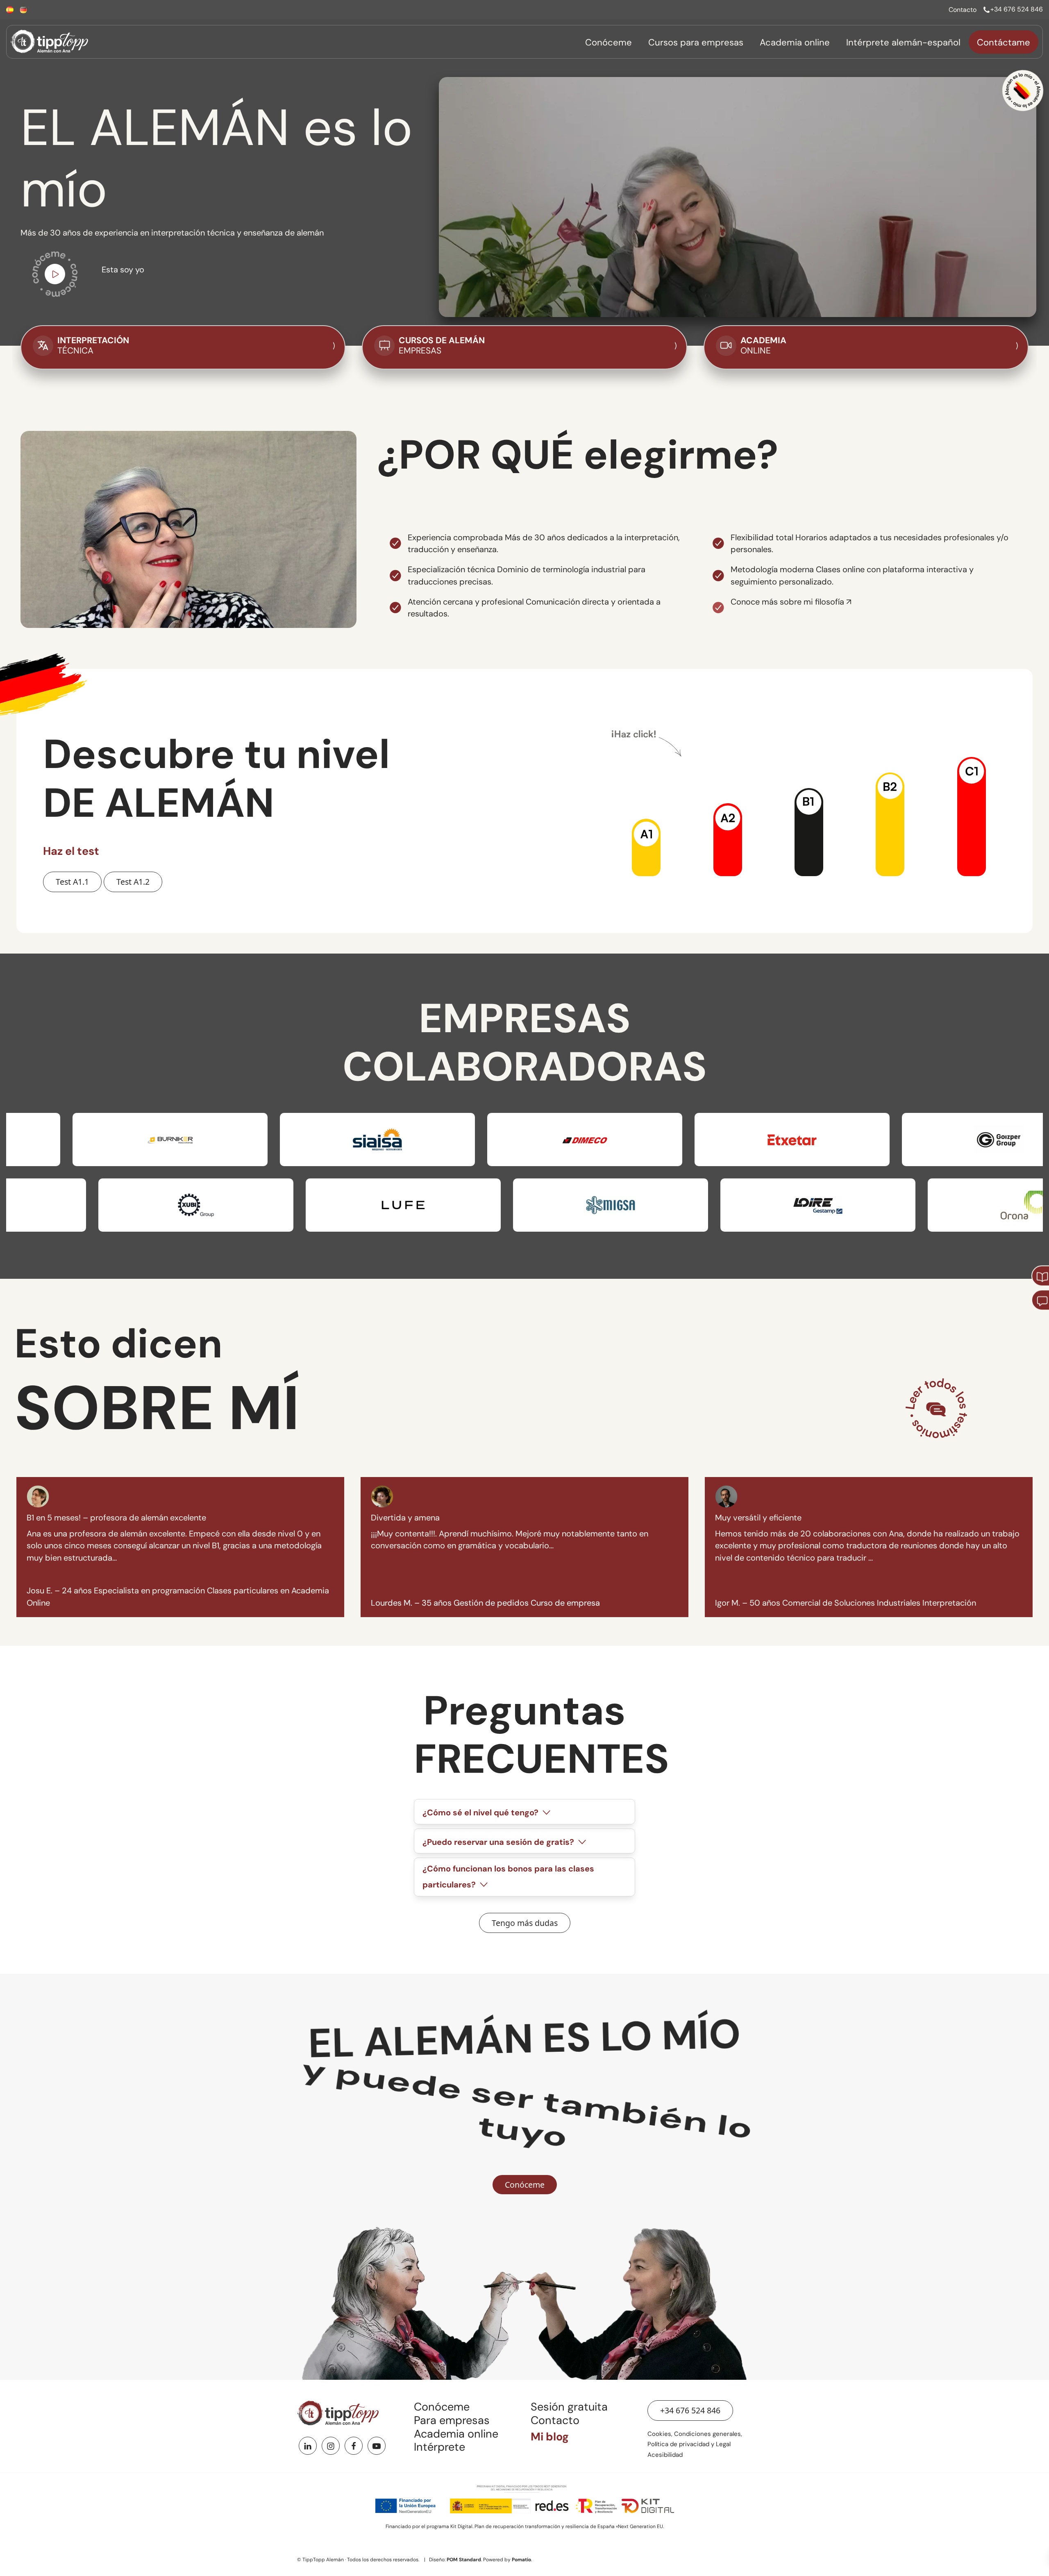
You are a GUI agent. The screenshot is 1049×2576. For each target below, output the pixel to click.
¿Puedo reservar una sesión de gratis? (499, 1842)
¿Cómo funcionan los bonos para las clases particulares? (508, 1877)
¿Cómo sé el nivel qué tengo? (481, 1813)
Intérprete (439, 2447)
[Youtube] (377, 2446)
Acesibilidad (665, 2455)
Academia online (456, 2434)
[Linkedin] (308, 2446)
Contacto (555, 2420)
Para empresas (452, 2420)
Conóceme (442, 2407)
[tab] (524, 1811)
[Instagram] (331, 2446)
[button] (646, 847)
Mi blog (550, 2437)
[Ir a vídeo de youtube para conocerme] (55, 276)
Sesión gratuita (569, 2407)
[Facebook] (354, 2446)
